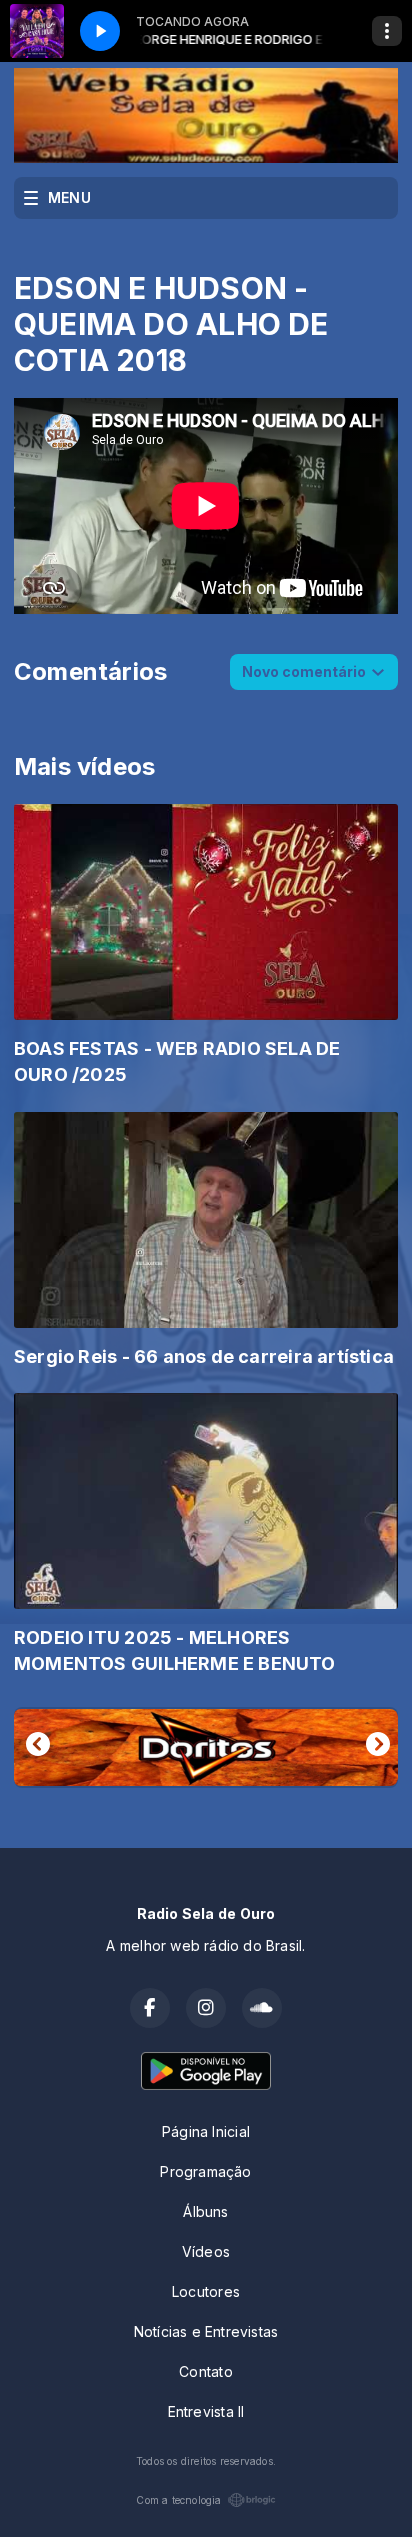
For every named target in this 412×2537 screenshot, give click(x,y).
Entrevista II (206, 2411)
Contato (205, 2371)
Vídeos (206, 2251)
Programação (205, 2171)
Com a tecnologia (178, 2500)
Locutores (206, 2291)
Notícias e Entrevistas (206, 2331)
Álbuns (205, 2211)
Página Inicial (206, 2131)
